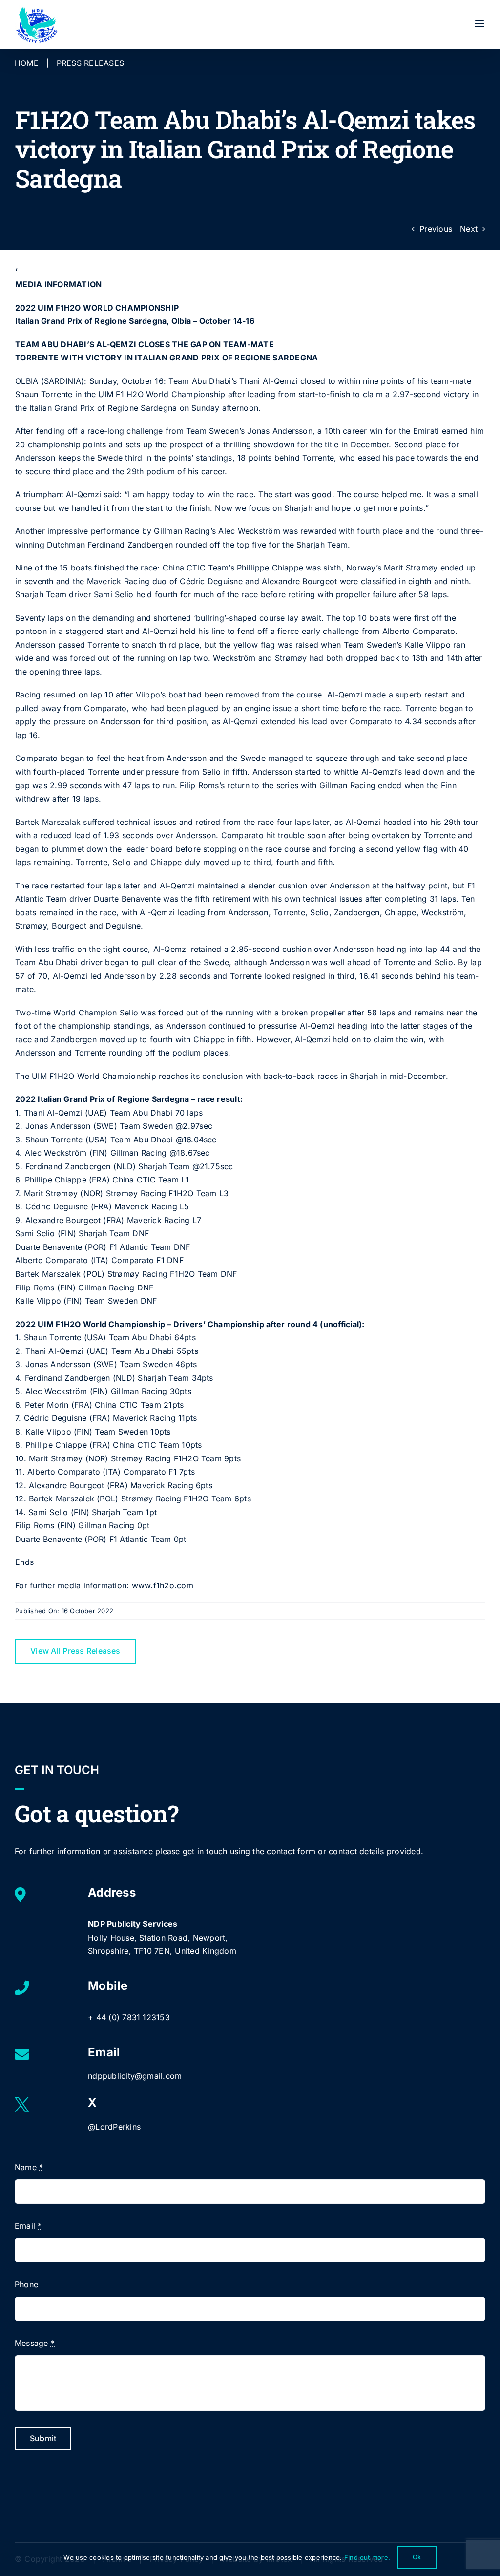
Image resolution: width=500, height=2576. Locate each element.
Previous (436, 229)
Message (35, 2343)
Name (29, 2167)
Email (28, 2226)
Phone (26, 2284)
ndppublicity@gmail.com (135, 2076)
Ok (417, 2557)
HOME (27, 63)
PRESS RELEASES (90, 63)
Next (469, 229)
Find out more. (367, 2557)
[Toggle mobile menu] (480, 24)
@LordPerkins (114, 2127)
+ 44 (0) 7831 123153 (129, 2017)
